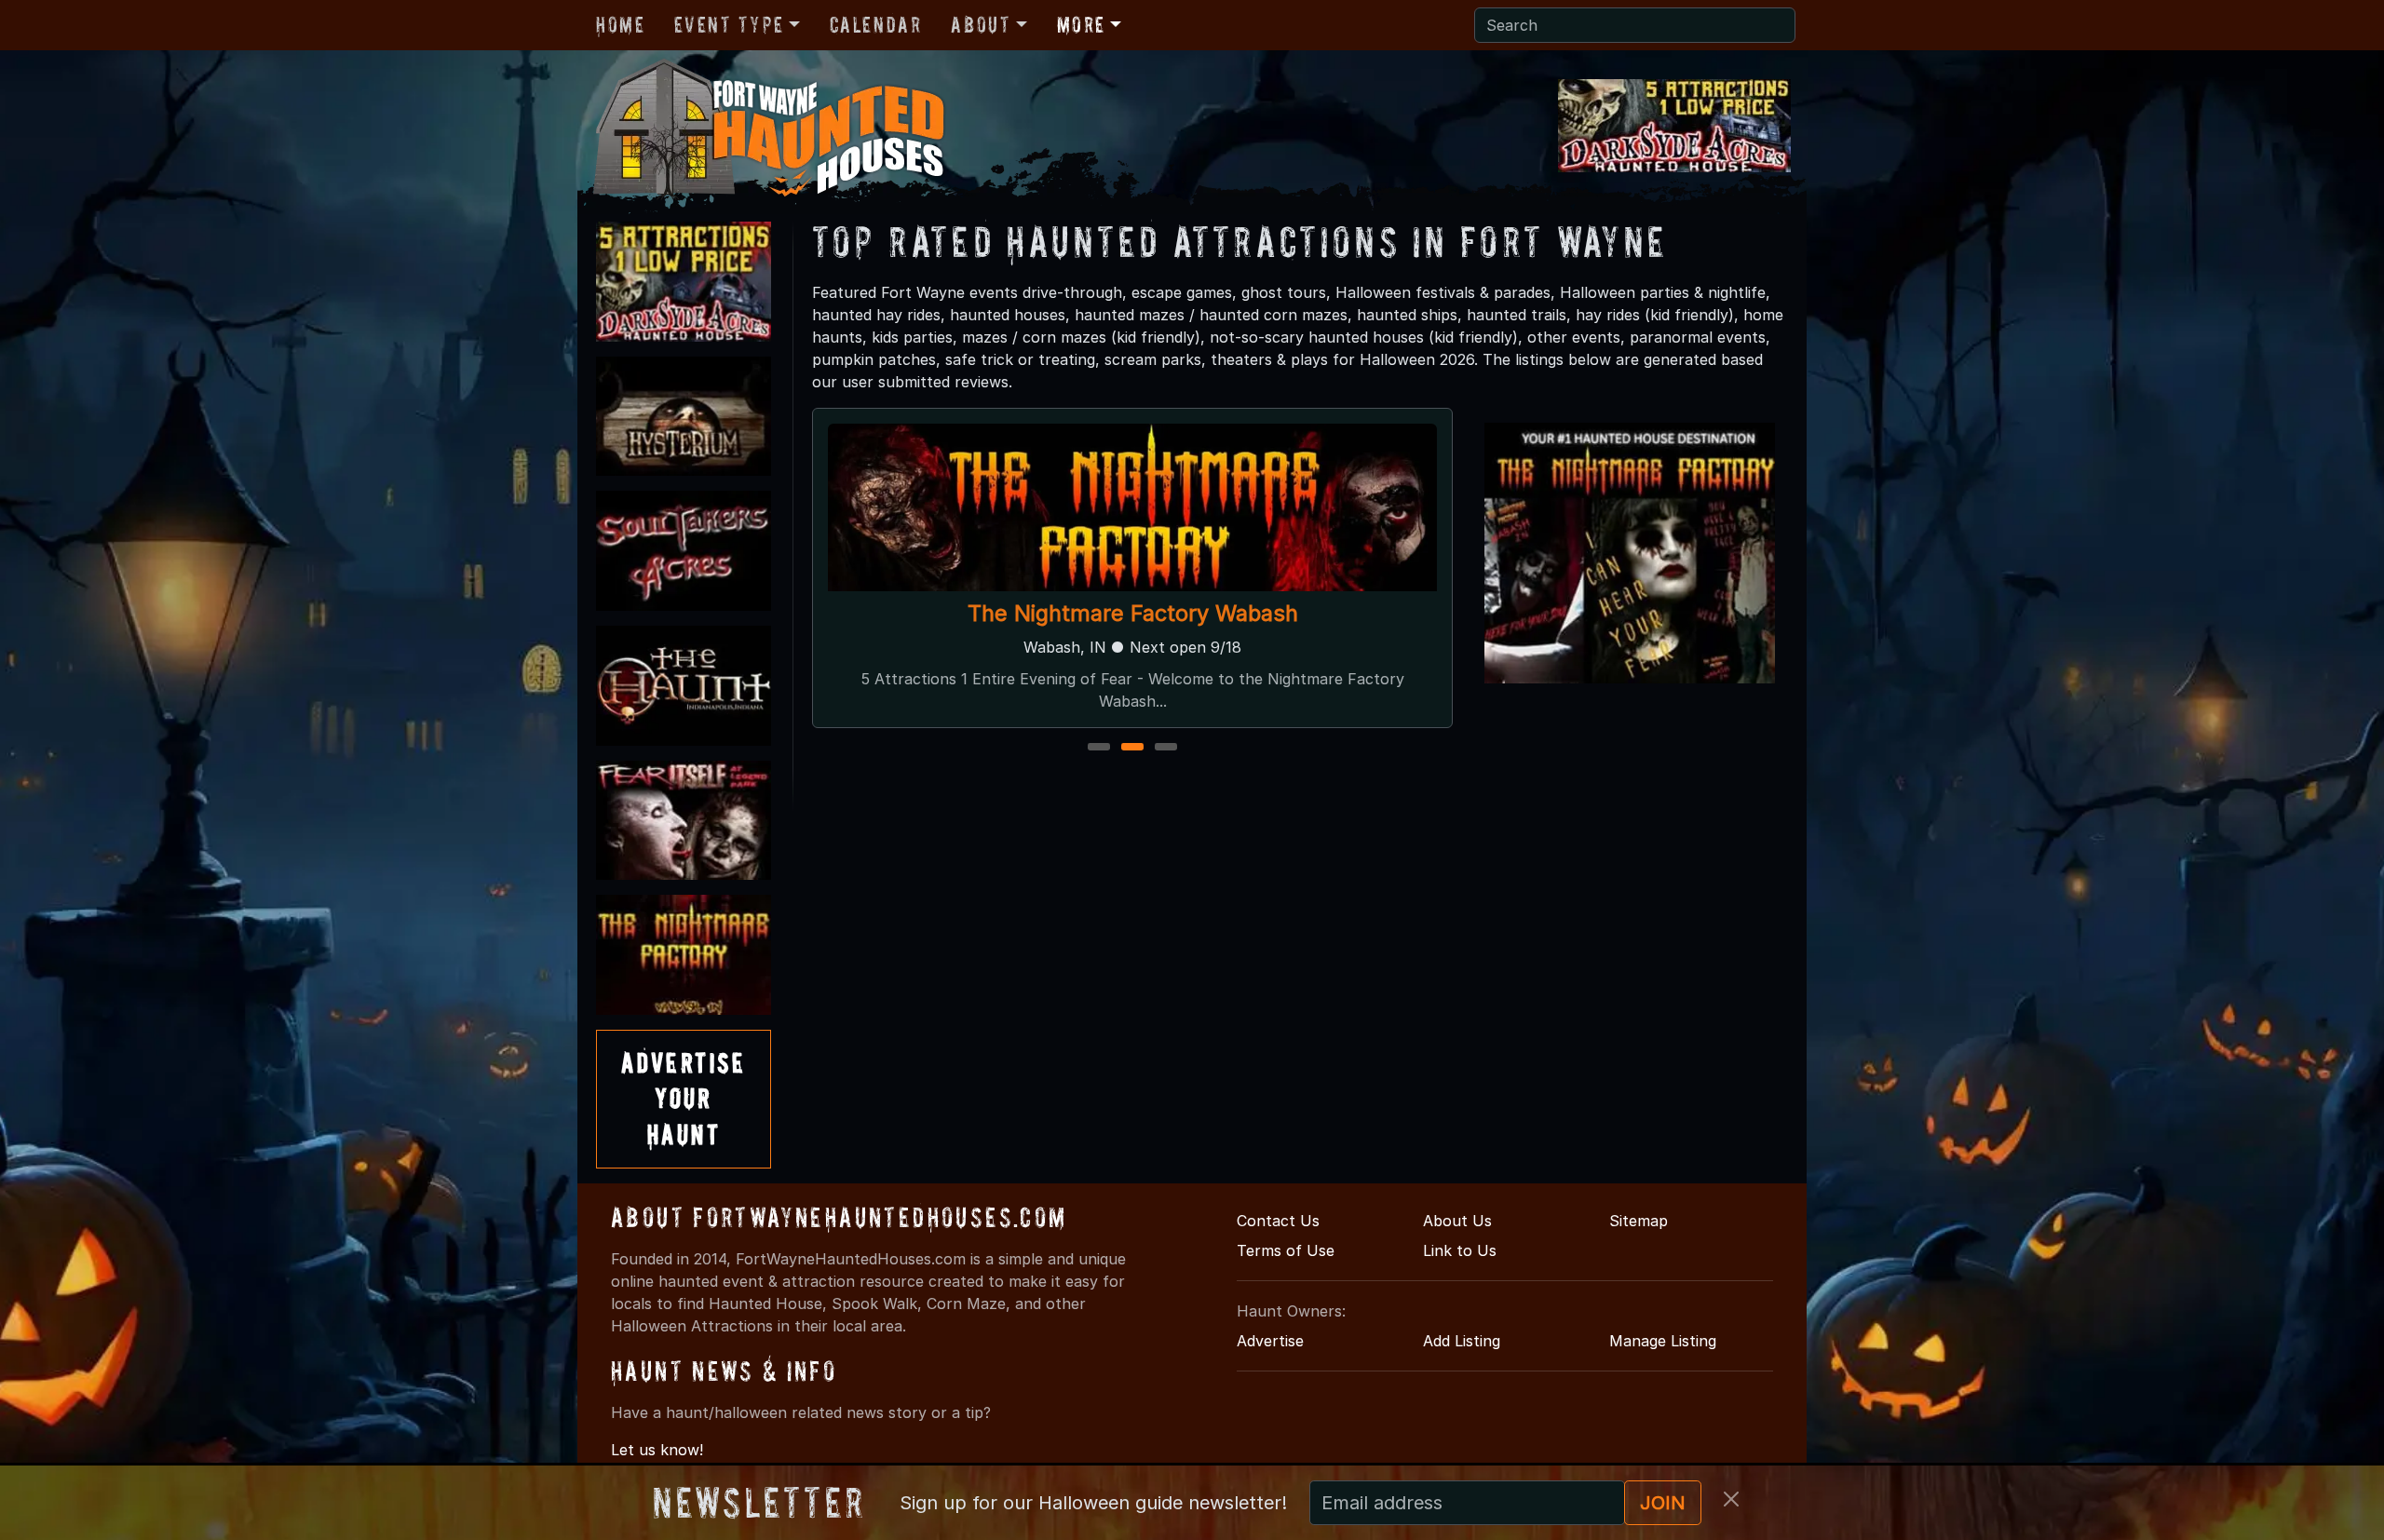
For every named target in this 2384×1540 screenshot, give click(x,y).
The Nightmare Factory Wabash (1133, 613)
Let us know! (657, 1450)
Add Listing (1462, 1341)
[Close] (1731, 1499)
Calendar (876, 25)
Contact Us (1278, 1221)
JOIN (1663, 1503)
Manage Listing (1663, 1341)
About (981, 25)
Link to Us (1460, 1250)
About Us (1457, 1221)
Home (620, 25)
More (1081, 25)
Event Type (729, 25)
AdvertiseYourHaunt (684, 1099)
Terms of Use (1286, 1250)
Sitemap (1639, 1221)
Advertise (1270, 1341)
